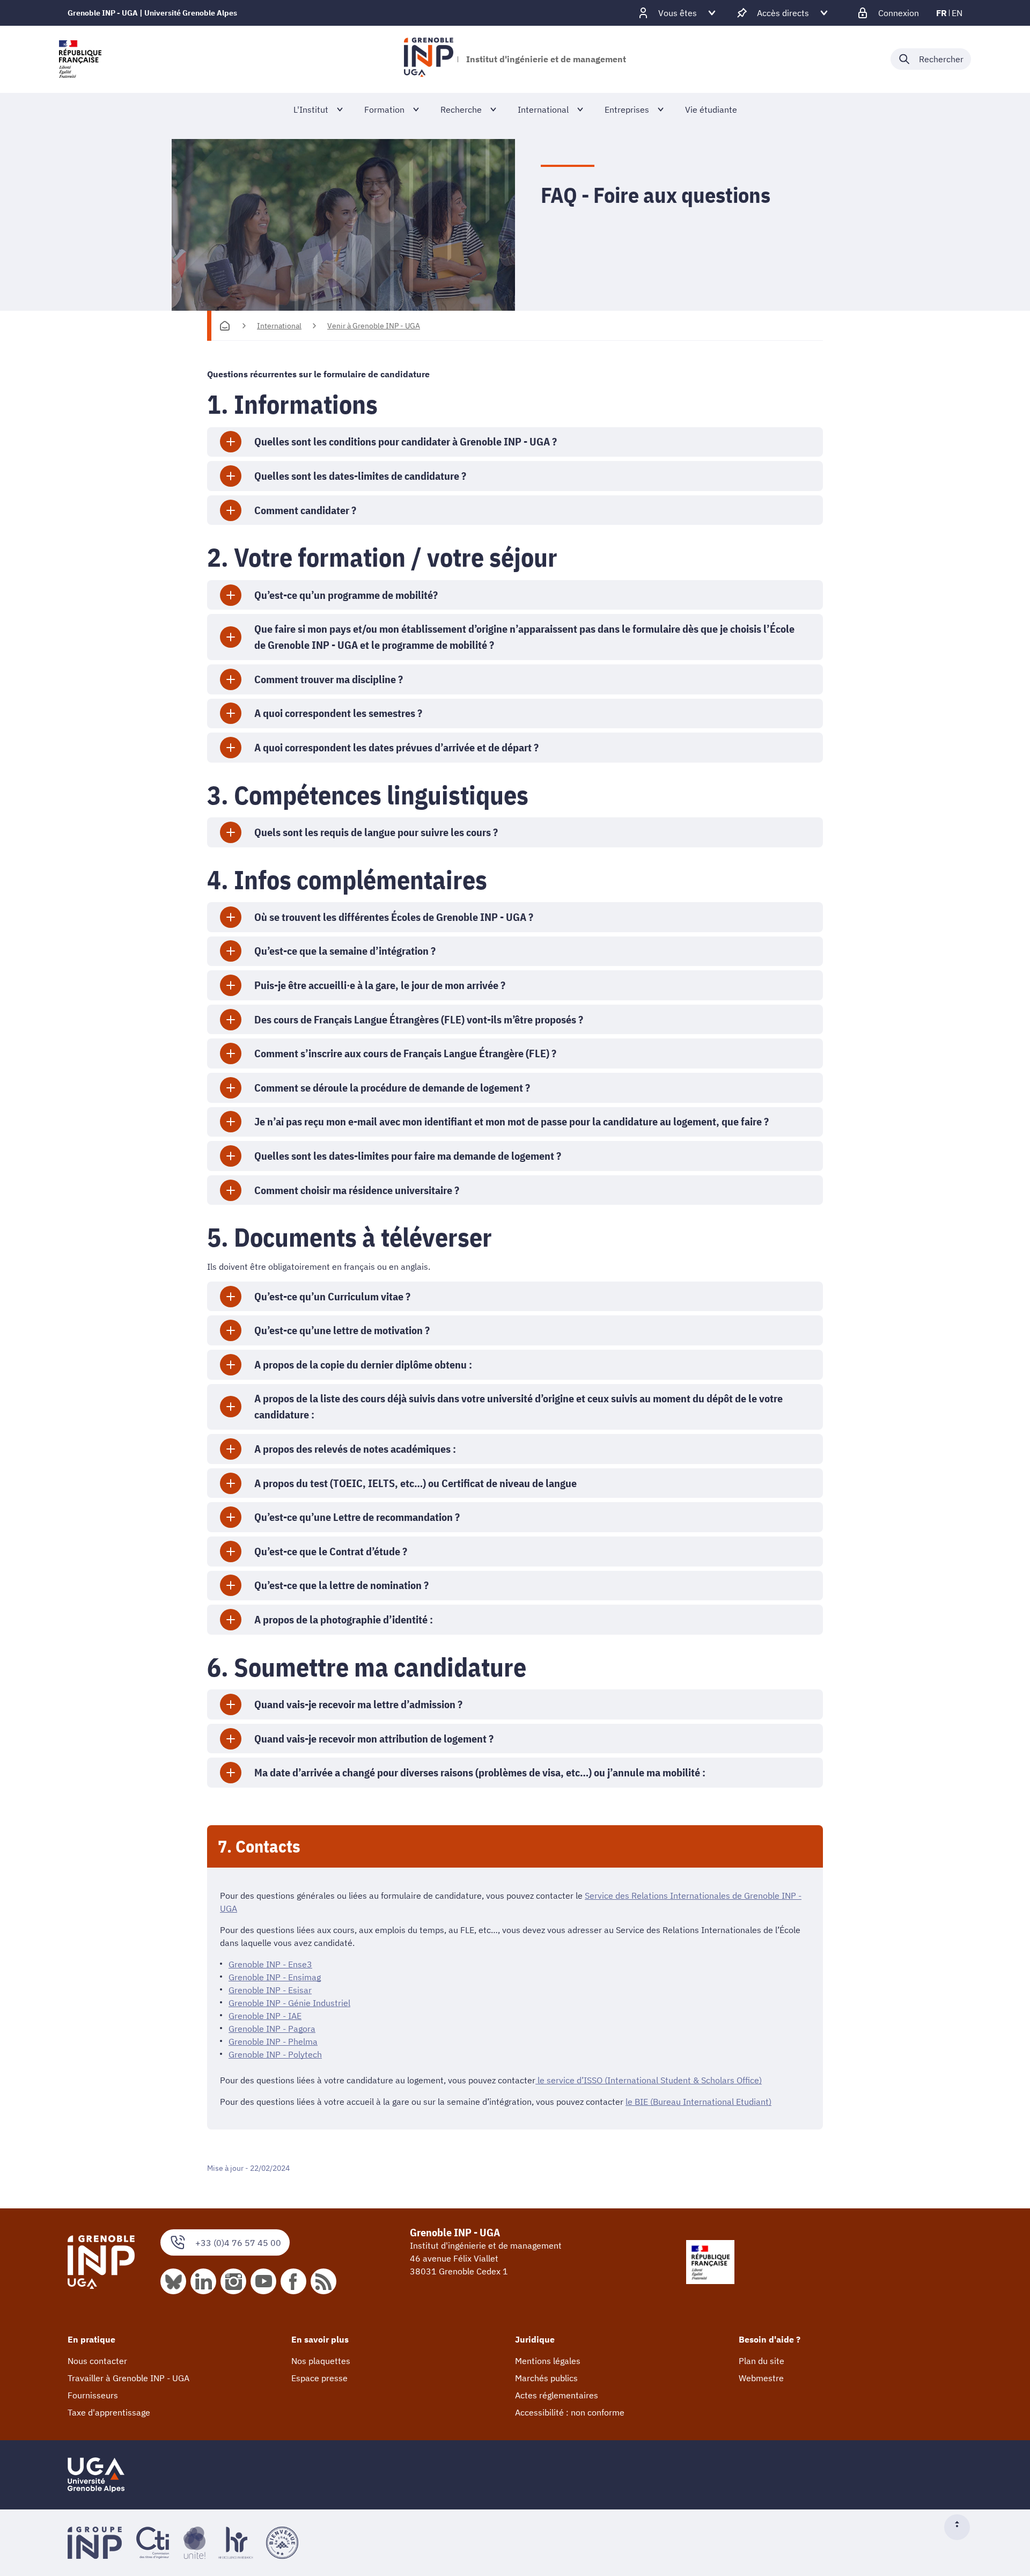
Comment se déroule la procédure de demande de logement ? (392, 1088)
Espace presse (319, 2378)
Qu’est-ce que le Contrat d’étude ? (331, 1551)
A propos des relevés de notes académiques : (355, 1449)
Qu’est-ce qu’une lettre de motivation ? (342, 1330)
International (279, 326)
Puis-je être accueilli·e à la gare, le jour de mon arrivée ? (380, 985)
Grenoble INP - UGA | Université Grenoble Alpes (152, 13)
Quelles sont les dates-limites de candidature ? (360, 476)
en (957, 13)
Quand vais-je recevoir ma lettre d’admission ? (358, 1704)
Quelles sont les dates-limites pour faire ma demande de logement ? (408, 1156)
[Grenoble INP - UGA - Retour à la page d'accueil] (428, 59)
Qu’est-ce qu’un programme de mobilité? (346, 595)
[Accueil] (225, 326)
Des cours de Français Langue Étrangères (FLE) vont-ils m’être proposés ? (419, 1019)
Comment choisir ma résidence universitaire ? (357, 1190)
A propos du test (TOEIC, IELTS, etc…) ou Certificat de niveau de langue (415, 1483)
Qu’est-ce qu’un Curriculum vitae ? (332, 1296)
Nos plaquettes (321, 2361)
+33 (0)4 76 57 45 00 (238, 2243)
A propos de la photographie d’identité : (344, 1619)
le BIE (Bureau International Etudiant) (698, 2102)
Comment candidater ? (305, 510)
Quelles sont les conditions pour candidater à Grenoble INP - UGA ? (406, 441)
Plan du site (762, 2361)
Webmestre (761, 2378)
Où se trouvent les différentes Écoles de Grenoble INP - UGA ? (394, 917)
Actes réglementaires (557, 2395)
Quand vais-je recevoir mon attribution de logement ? (374, 1739)
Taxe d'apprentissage (109, 2412)
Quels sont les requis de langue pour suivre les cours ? (376, 832)
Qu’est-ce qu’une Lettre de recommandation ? (357, 1517)
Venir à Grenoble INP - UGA (374, 326)
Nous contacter (97, 2361)
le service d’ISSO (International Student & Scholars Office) (649, 2080)
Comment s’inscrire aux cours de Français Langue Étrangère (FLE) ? (405, 1053)
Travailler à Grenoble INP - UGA (128, 2378)
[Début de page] (961, 2527)
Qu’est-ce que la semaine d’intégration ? (345, 951)
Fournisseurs (93, 2395)
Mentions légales (548, 2361)
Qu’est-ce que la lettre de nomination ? (341, 1585)
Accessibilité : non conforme (570, 2412)
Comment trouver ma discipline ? (329, 679)
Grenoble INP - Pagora (272, 2029)
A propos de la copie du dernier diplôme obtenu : (363, 1364)
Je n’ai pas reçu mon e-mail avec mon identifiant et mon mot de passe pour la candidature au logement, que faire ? (512, 1121)
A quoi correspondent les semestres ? (338, 713)
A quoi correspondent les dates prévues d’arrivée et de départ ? (396, 747)
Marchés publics (546, 2378)
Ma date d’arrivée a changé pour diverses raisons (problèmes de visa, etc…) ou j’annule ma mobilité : (480, 1772)
